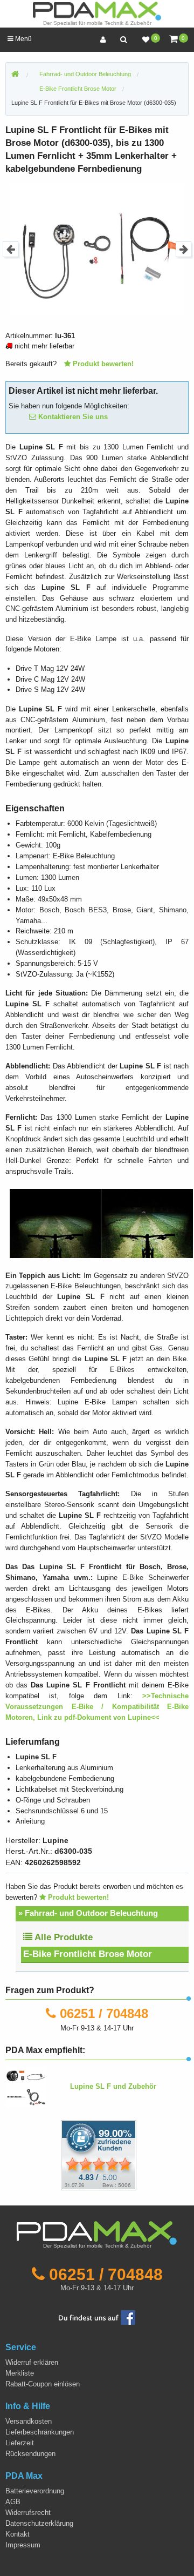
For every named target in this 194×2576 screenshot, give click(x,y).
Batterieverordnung (35, 2491)
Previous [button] (11, 249)
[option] (97, 249)
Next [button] (183, 249)
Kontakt (18, 2534)
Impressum (23, 2545)
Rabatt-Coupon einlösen (43, 2384)
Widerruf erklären (32, 2362)
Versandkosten (29, 2421)
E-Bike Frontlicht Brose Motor (88, 1954)
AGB (13, 2502)
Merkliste (20, 2373)
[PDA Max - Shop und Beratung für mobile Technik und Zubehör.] (15, 75)
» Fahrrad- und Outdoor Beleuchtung (88, 1913)
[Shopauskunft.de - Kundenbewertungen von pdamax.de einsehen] (99, 2154)
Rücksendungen (30, 2454)
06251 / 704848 (104, 2013)
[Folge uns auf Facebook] (97, 2317)
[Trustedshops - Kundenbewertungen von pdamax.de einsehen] (60, 2154)
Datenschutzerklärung (39, 2523)
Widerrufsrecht (28, 2513)
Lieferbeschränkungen (40, 2432)
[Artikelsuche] (123, 40)
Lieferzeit (20, 2443)
